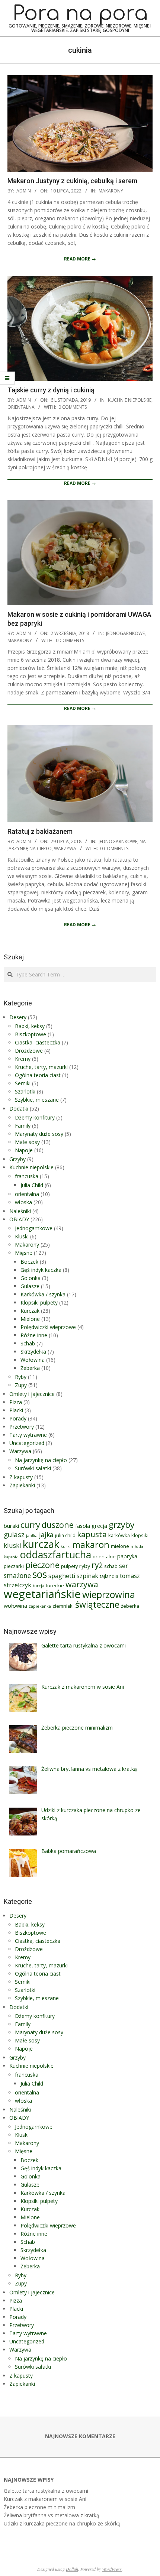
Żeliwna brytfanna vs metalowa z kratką (52, 2515)
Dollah (72, 2569)
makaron (91, 1545)
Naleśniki (20, 1211)
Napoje (24, 1150)
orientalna (21, 407)
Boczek (29, 1262)
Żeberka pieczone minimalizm (39, 2507)
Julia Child (32, 1185)
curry (30, 1525)
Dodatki (19, 1109)
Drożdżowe (29, 1051)
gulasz (14, 1534)
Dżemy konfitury (35, 1117)
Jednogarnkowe (125, 633)
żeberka (130, 1606)
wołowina (15, 1605)
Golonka (31, 1278)
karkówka (119, 1535)
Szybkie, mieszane (37, 1100)
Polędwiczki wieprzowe (48, 1327)
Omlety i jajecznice (32, 1394)
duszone (58, 1525)
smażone (17, 1576)
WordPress (112, 2569)
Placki (16, 1410)
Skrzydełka (33, 1352)
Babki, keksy (30, 1026)
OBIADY (19, 1219)
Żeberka (30, 1368)
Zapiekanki (22, 1485)
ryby (85, 1566)
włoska (23, 1202)
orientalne (104, 1556)
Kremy (23, 1059)
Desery (18, 1017)
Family (23, 1126)
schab (111, 1566)
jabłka (32, 1536)
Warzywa (65, 848)
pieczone (42, 1565)
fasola (83, 1526)
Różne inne (34, 1335)
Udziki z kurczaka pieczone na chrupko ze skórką (62, 2523)
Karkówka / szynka (43, 1294)
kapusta (92, 1534)
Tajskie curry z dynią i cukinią (51, 390)
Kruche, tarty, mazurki (41, 1067)
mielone (120, 1546)
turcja (39, 1586)
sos (40, 1574)
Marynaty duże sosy (39, 1134)
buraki (11, 1526)
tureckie (55, 1585)
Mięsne (24, 1253)
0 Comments (73, 407)
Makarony (111, 191)
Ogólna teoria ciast (38, 1075)
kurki (66, 1546)
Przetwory (22, 1427)
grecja (99, 1526)
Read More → (80, 259)
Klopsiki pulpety (39, 1302)
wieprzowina (109, 1595)
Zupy (21, 1385)
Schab (28, 1343)
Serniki (23, 1083)
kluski (12, 1545)
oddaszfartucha (56, 1554)
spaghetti (62, 1576)
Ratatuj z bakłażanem (40, 831)
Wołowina (33, 1360)
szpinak (87, 1576)
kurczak (41, 1544)
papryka (127, 1556)
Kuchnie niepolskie (130, 400)
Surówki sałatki (33, 1468)
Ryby (21, 1377)
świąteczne (97, 1604)
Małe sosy (27, 1142)
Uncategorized (27, 1443)
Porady (18, 1418)
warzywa (82, 1584)
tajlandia (109, 1576)
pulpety (69, 1566)
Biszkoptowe (31, 1034)
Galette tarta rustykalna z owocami (46, 2491)
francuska (27, 1176)
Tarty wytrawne (28, 1435)
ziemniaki (63, 1606)
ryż (97, 1565)
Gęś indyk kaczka (41, 1270)
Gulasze (30, 1286)
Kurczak (30, 1311)
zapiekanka (40, 1606)
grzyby (121, 1525)
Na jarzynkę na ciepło (41, 1460)
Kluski (22, 1236)
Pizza (16, 1402)
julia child (65, 1535)
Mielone (30, 1319)
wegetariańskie (42, 1594)
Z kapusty (21, 1477)
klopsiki (140, 1535)
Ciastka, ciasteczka (38, 1042)
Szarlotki (25, 1091)
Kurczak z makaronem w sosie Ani (45, 2499)
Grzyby (17, 1159)
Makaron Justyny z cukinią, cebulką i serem (72, 181)
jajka (46, 1535)
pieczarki (14, 1566)
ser (124, 1566)
